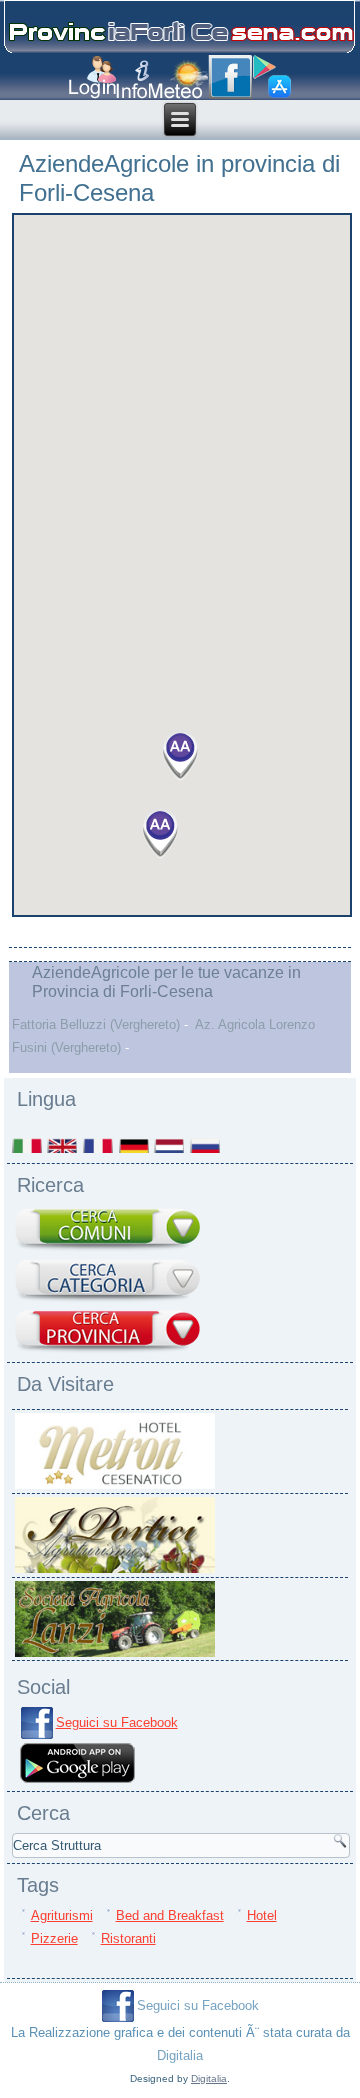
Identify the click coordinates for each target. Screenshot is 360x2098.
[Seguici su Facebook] (230, 77)
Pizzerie (54, 1938)
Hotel (262, 1915)
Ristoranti (128, 1938)
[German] (135, 1145)
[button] (160, 833)
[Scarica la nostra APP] (78, 1781)
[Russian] (206, 1145)
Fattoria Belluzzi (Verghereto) (96, 1024)
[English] (63, 1145)
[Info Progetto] (132, 79)
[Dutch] (170, 1145)
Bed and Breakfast (170, 1915)
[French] (99, 1145)
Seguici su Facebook (117, 1722)
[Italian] (28, 1145)
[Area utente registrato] (92, 77)
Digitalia (180, 2055)
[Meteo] (178, 79)
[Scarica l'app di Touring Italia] (272, 77)
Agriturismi (62, 1915)
